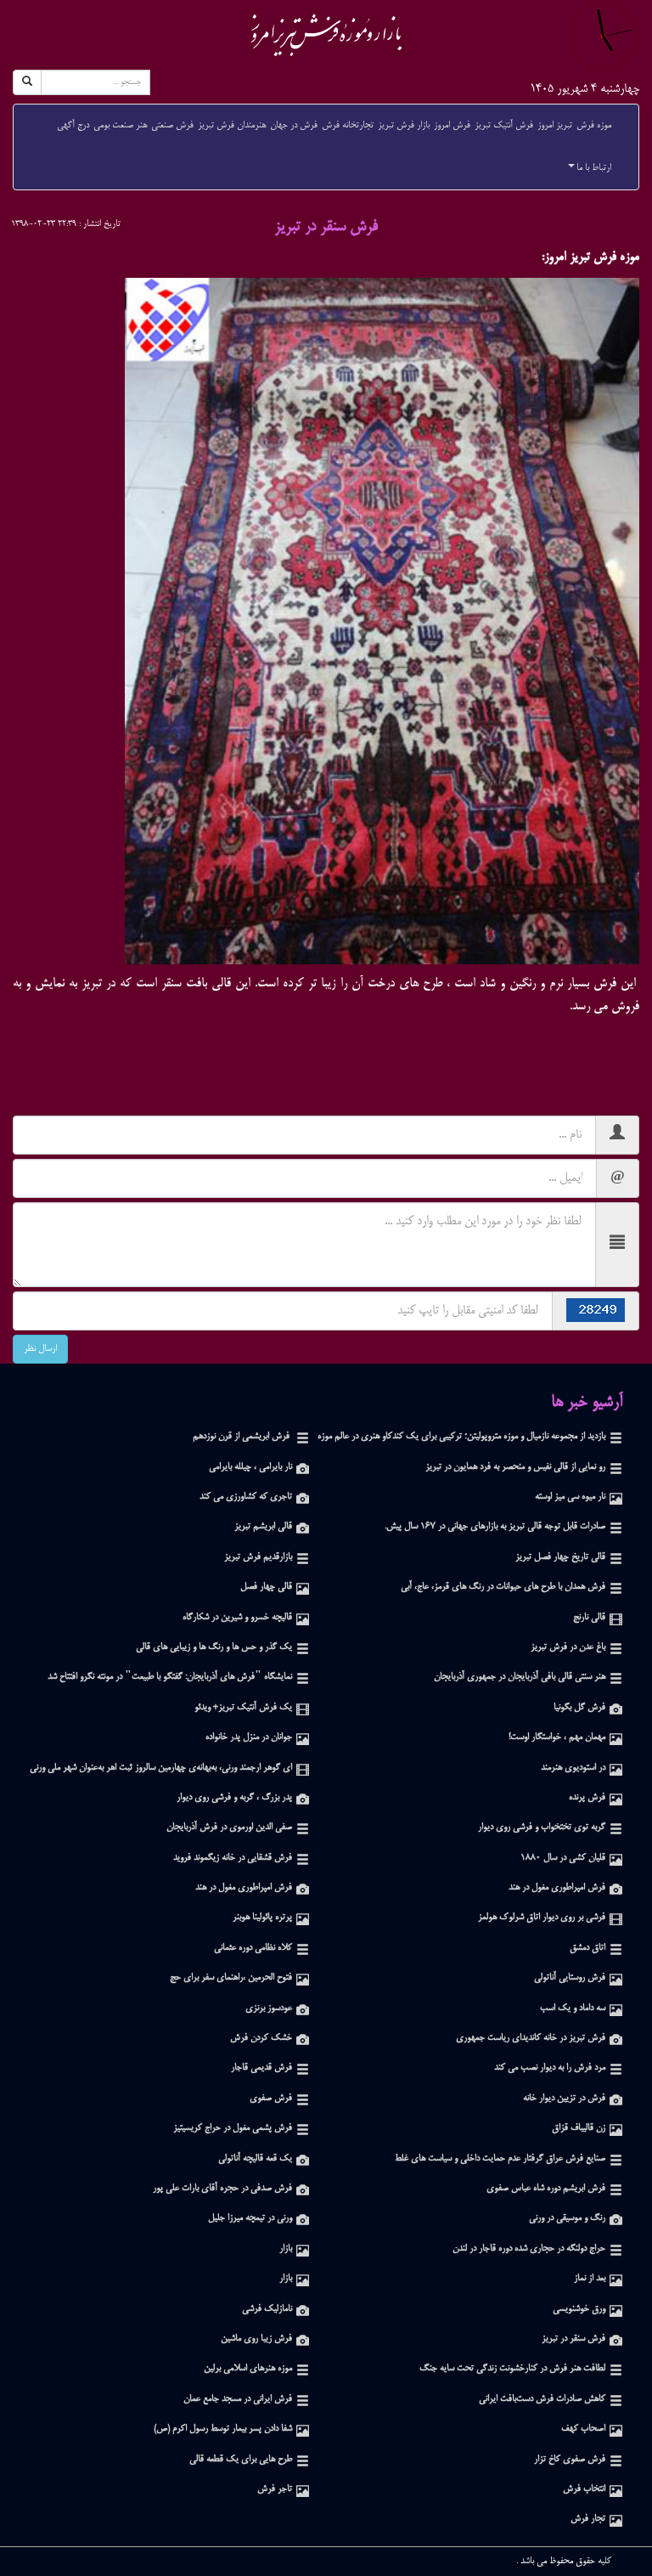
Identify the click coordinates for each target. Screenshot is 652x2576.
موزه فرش (594, 126)
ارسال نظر (40, 1349)
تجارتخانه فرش (348, 126)
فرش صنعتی (172, 126)
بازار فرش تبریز (404, 126)
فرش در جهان (294, 126)
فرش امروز (452, 126)
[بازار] (303, 2249)
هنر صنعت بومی (120, 126)
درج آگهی (73, 126)
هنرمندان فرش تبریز (232, 126)
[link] (326, 35)
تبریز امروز (555, 126)
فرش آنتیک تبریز (504, 126)
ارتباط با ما (594, 168)
